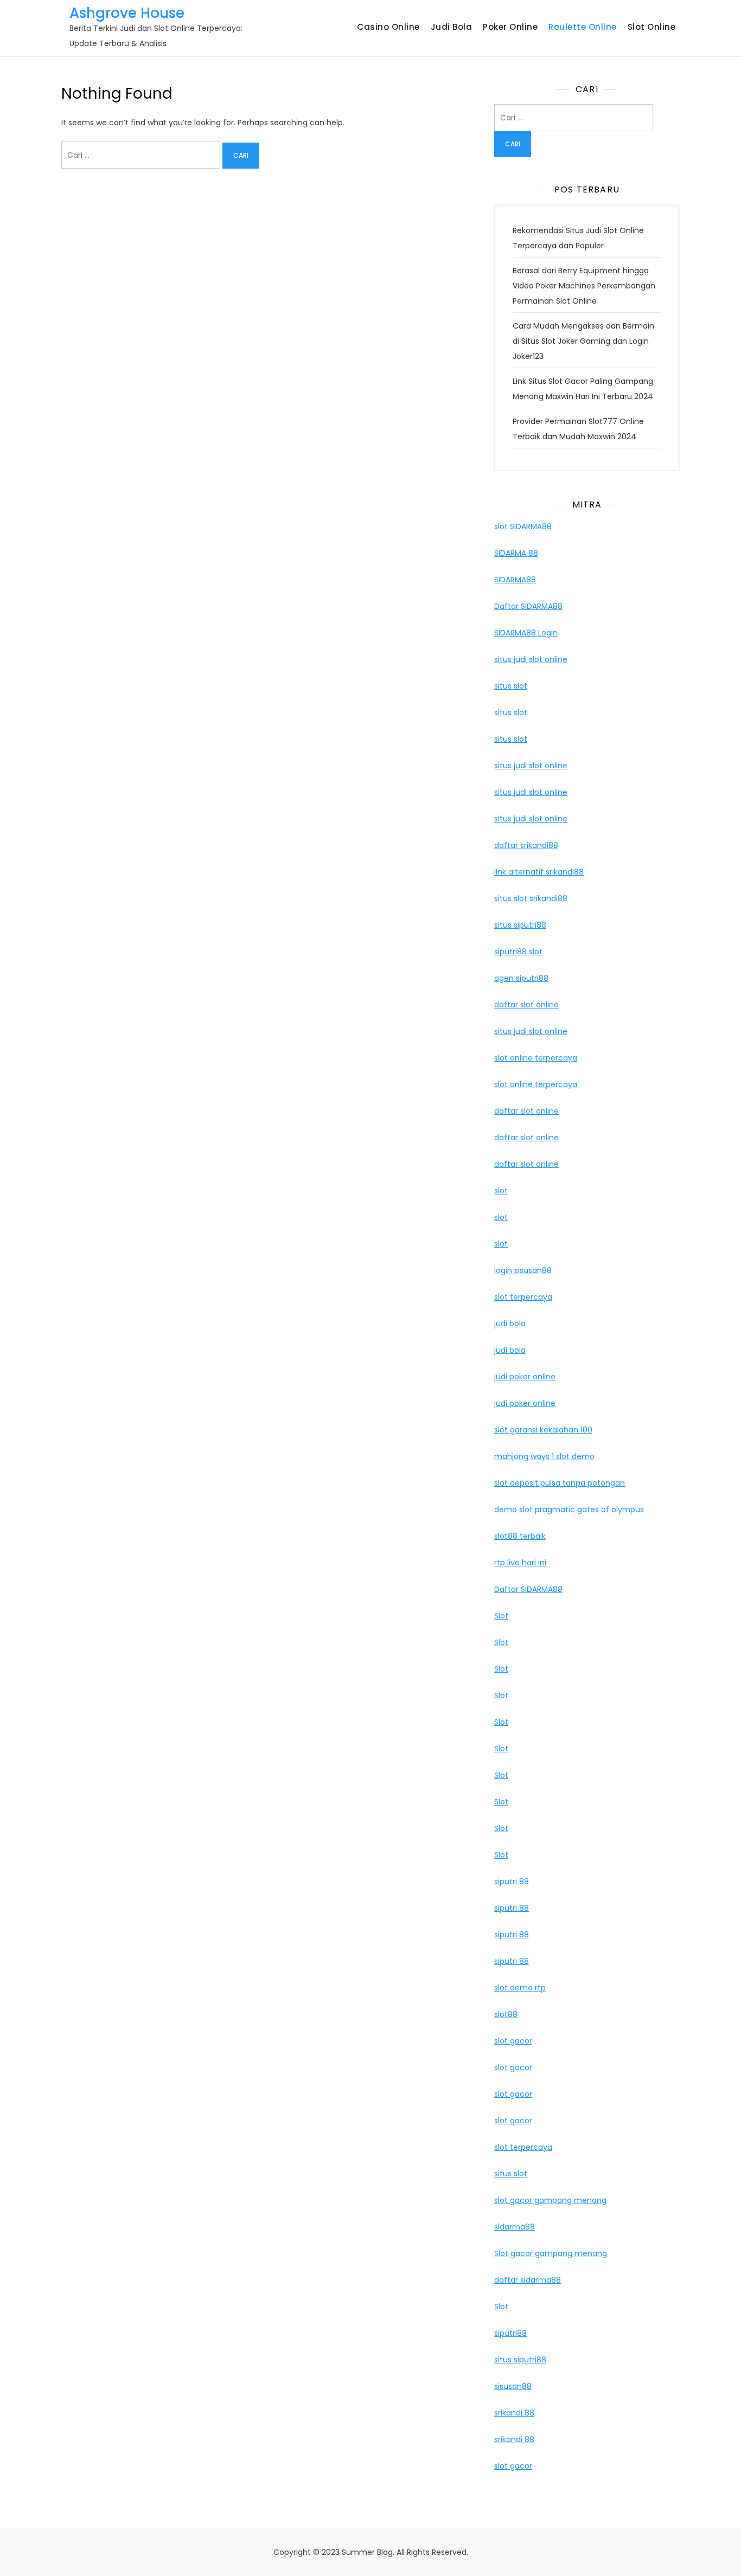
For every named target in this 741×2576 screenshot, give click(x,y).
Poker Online (510, 27)
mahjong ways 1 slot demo (544, 1456)
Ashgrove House (127, 13)
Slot (501, 1616)
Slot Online (652, 27)
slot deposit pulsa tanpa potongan (560, 1483)
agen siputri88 (521, 978)
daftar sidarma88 (528, 2280)
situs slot (511, 686)
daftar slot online (526, 1005)
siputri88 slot (518, 952)
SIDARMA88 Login (526, 633)
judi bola (510, 1324)
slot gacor (513, 2041)
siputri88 (510, 2333)
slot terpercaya (523, 1297)
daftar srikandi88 (526, 845)
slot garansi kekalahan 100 (543, 1430)
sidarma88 (515, 2227)
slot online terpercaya (536, 1058)
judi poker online (525, 1377)
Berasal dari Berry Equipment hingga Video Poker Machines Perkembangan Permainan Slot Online (584, 286)
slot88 (506, 2014)
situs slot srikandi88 (531, 898)
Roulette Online (583, 27)
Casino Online (388, 27)
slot (501, 1191)
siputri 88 (512, 1881)
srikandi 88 (514, 2413)
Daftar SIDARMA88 (528, 606)
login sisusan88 (523, 1270)
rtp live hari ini (520, 1563)
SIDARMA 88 (516, 553)
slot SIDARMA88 (523, 526)
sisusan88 (513, 2386)
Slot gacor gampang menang (551, 2253)
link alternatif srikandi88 (539, 872)
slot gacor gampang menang (550, 2200)
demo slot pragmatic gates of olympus (569, 1509)
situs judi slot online (531, 659)
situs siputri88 (520, 925)
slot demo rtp (520, 1988)
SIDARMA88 (515, 580)
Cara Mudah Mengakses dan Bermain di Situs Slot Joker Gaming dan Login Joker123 (583, 341)
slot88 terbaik (520, 1536)
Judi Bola (452, 27)
